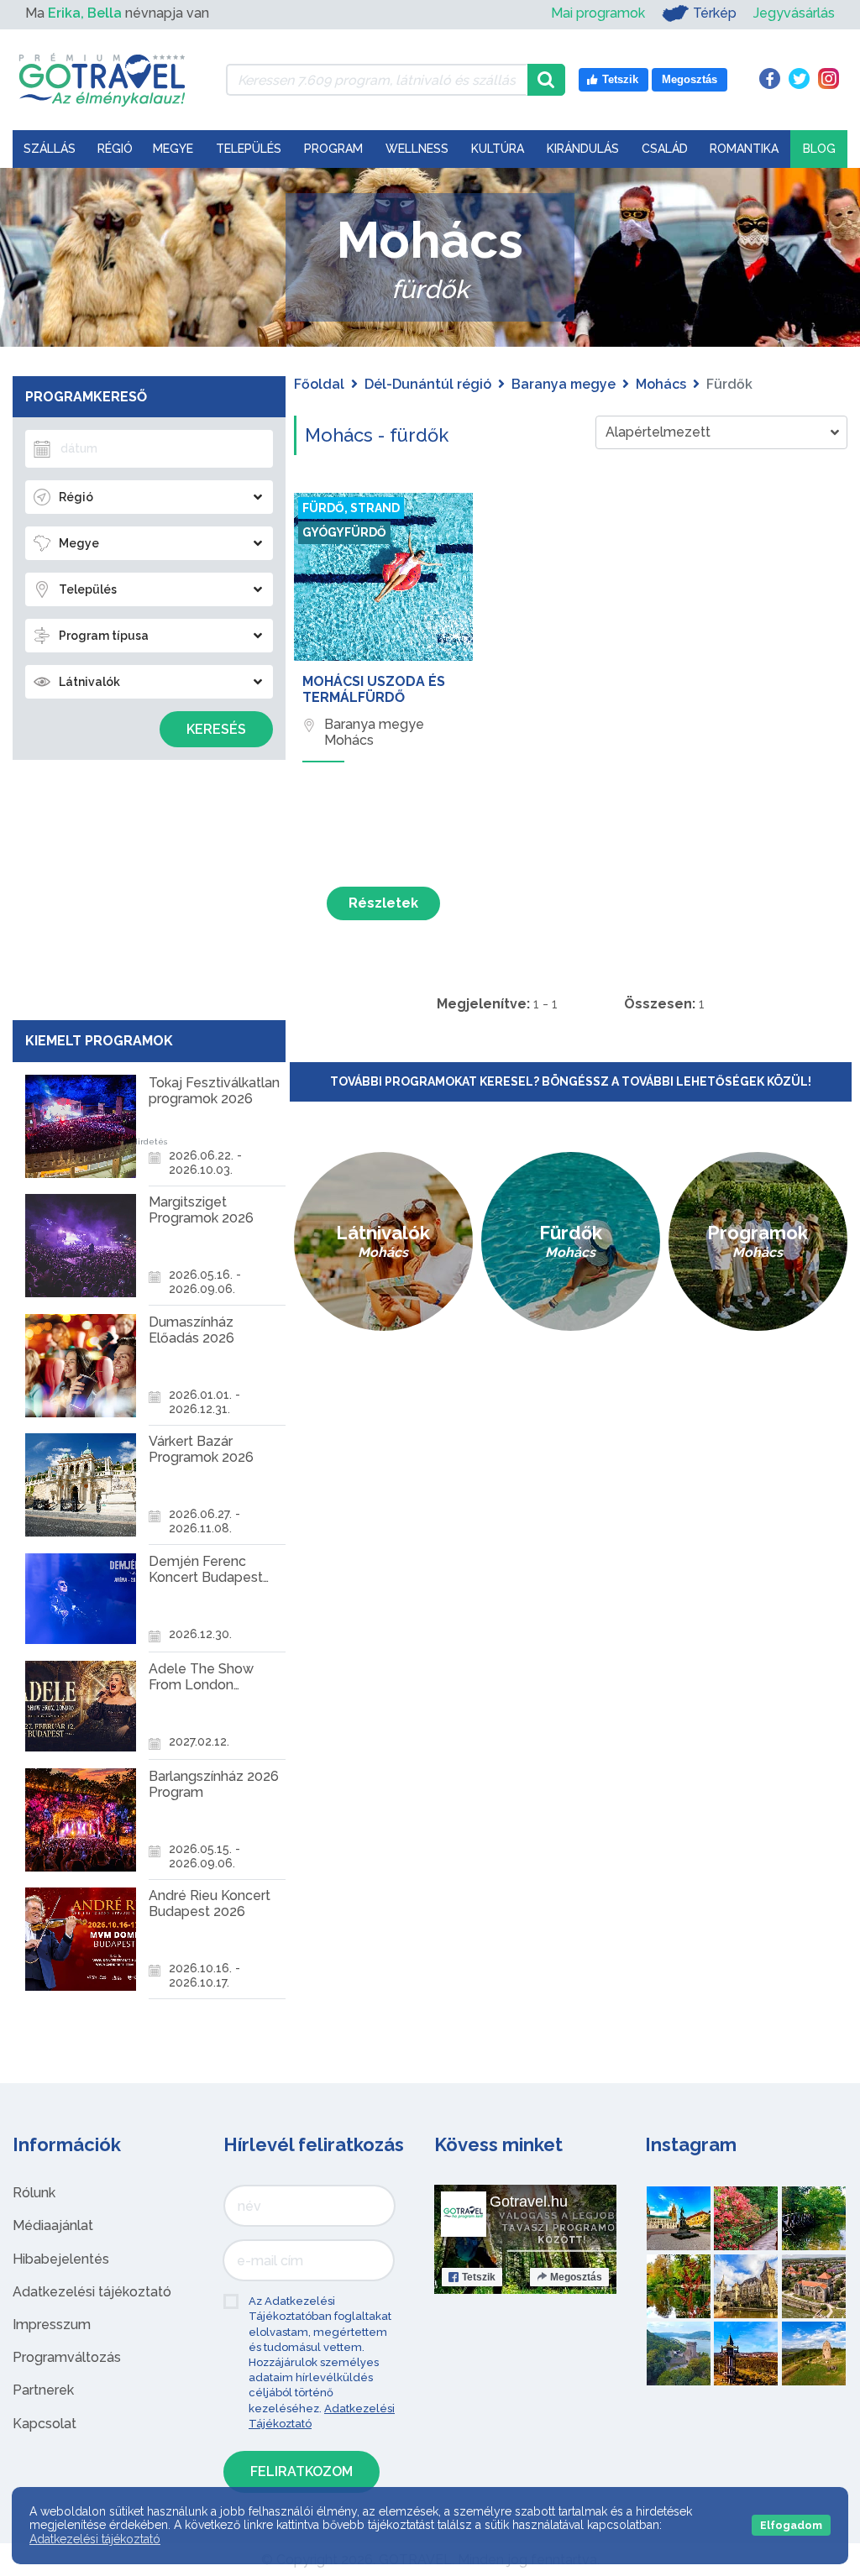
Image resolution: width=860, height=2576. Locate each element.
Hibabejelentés (61, 2259)
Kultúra (498, 149)
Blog (819, 149)
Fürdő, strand (351, 508)
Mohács (661, 384)
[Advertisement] (149, 886)
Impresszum (52, 2325)
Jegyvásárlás (794, 13)
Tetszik (479, 2277)
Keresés (216, 729)
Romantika (744, 149)
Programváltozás (67, 2357)
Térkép (715, 13)
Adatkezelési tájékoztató (92, 2292)
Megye (173, 149)
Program (333, 149)
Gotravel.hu (529, 2202)
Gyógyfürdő (344, 532)
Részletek (383, 903)
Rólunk (34, 2193)
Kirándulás (583, 149)
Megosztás (576, 2277)
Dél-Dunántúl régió (428, 384)
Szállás (50, 149)
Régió (115, 149)
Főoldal (319, 384)
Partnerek (43, 2390)
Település (249, 149)
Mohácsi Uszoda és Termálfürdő (374, 689)
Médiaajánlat (53, 2225)
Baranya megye (564, 384)
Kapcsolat (45, 2424)
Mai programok (598, 13)
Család (665, 149)
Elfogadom (791, 2525)
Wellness (417, 149)
